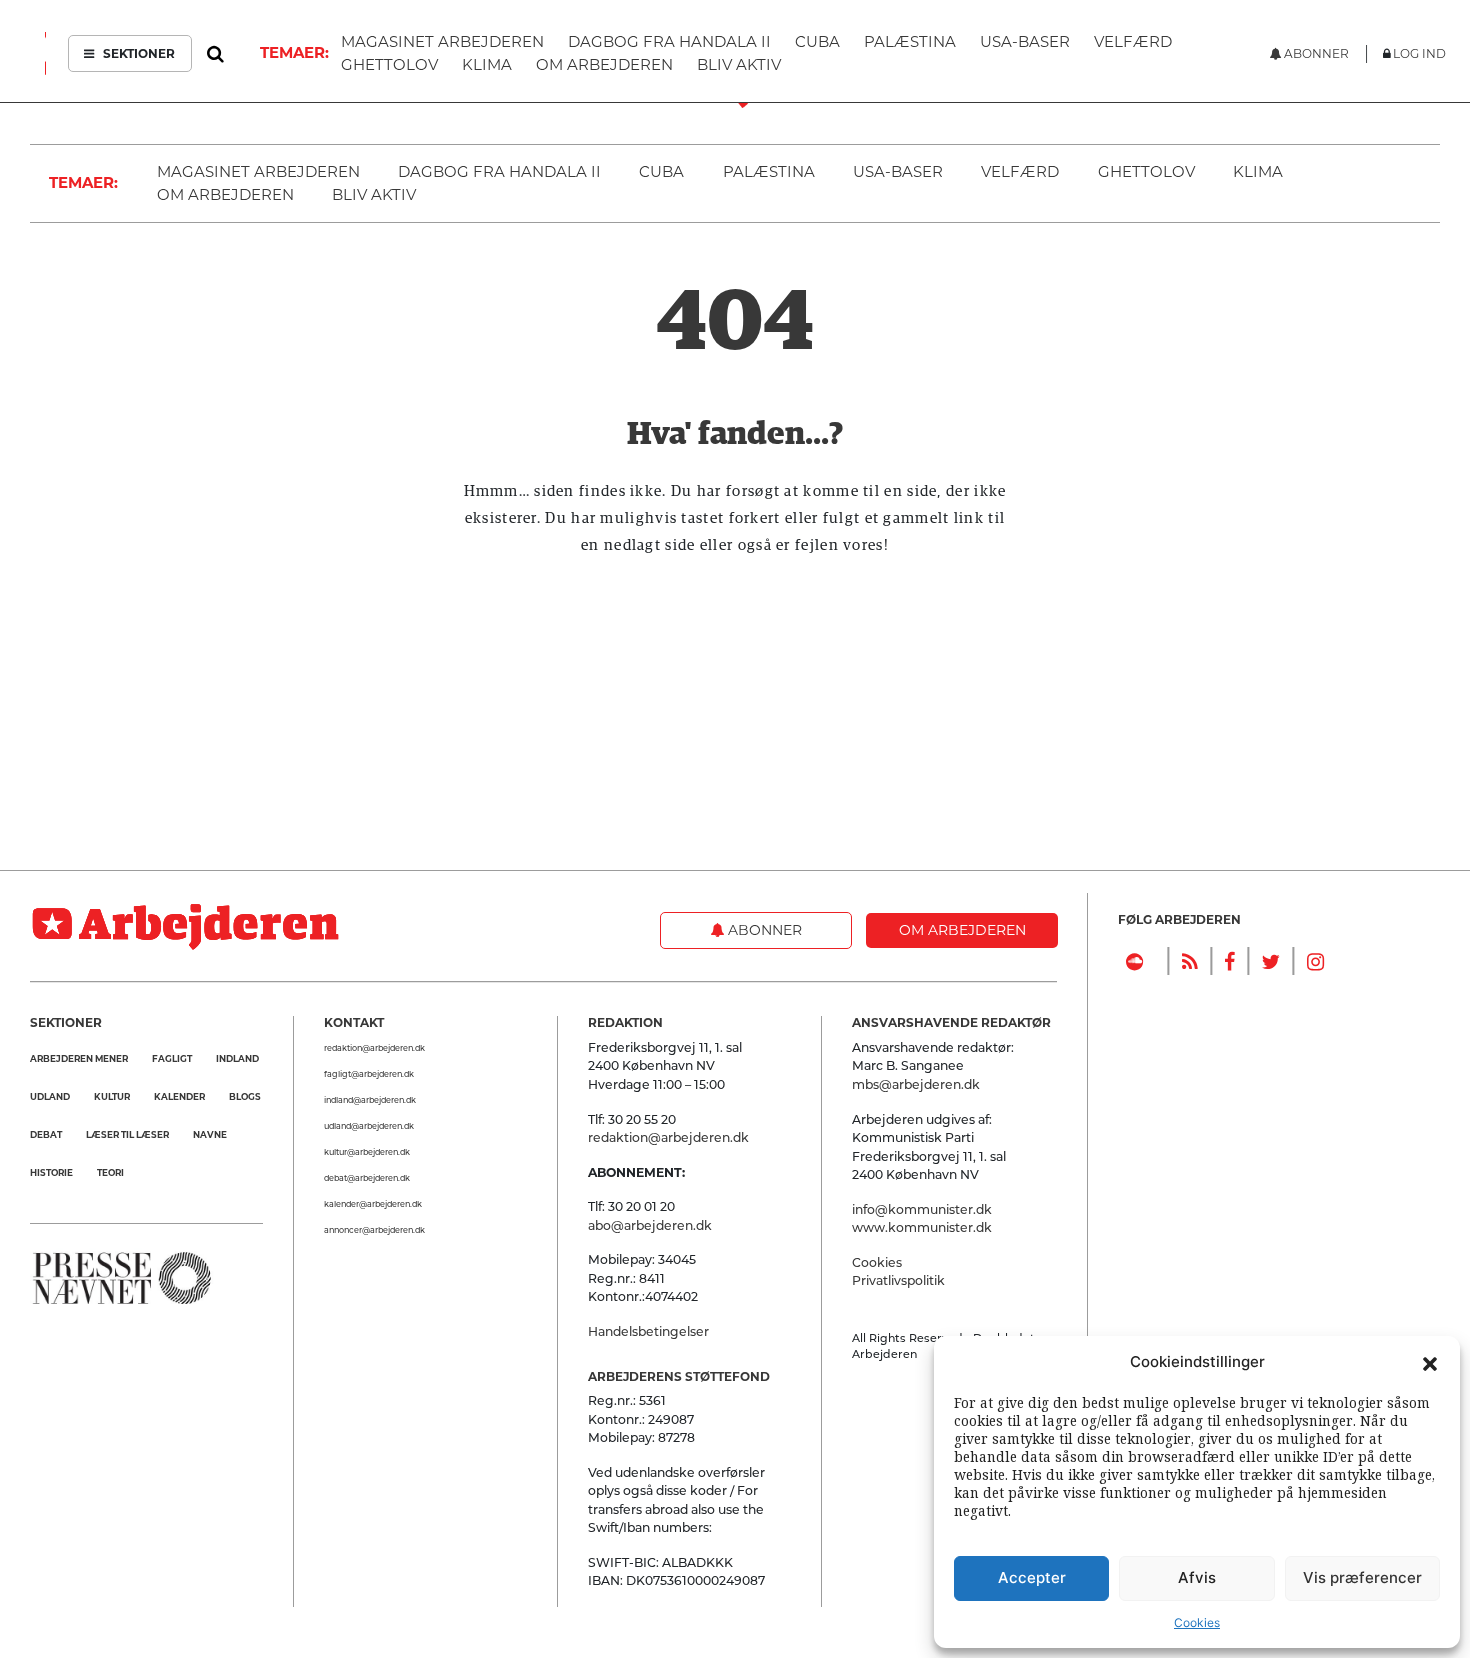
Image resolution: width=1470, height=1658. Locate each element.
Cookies (1197, 1622)
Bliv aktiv (374, 194)
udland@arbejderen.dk (369, 1126)
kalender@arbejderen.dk (373, 1204)
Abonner (763, 930)
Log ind (1419, 53)
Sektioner (137, 53)
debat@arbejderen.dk (367, 1178)
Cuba (661, 171)
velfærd (1020, 171)
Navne (210, 1134)
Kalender (179, 1096)
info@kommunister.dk (922, 1209)
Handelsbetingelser (648, 1331)
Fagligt (172, 1058)
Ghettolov (1146, 171)
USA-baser (898, 171)
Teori (110, 1172)
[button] (1430, 1362)
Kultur (112, 1096)
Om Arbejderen (225, 194)
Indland (237, 1058)
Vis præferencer (1362, 1577)
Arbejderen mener (79, 1058)
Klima (1258, 171)
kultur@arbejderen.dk (367, 1152)
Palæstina (769, 171)
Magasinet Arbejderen (258, 171)
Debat (46, 1134)
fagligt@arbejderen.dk (369, 1074)
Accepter (1032, 1577)
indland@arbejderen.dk (370, 1100)
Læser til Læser (127, 1134)
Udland (50, 1096)
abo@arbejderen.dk (650, 1225)
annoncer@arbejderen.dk (374, 1230)
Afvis (1197, 1577)
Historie (51, 1172)
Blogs (245, 1096)
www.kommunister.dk (922, 1227)
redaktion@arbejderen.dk (374, 1048)
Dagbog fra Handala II (499, 171)
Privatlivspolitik (898, 1280)
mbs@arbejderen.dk (916, 1084)
